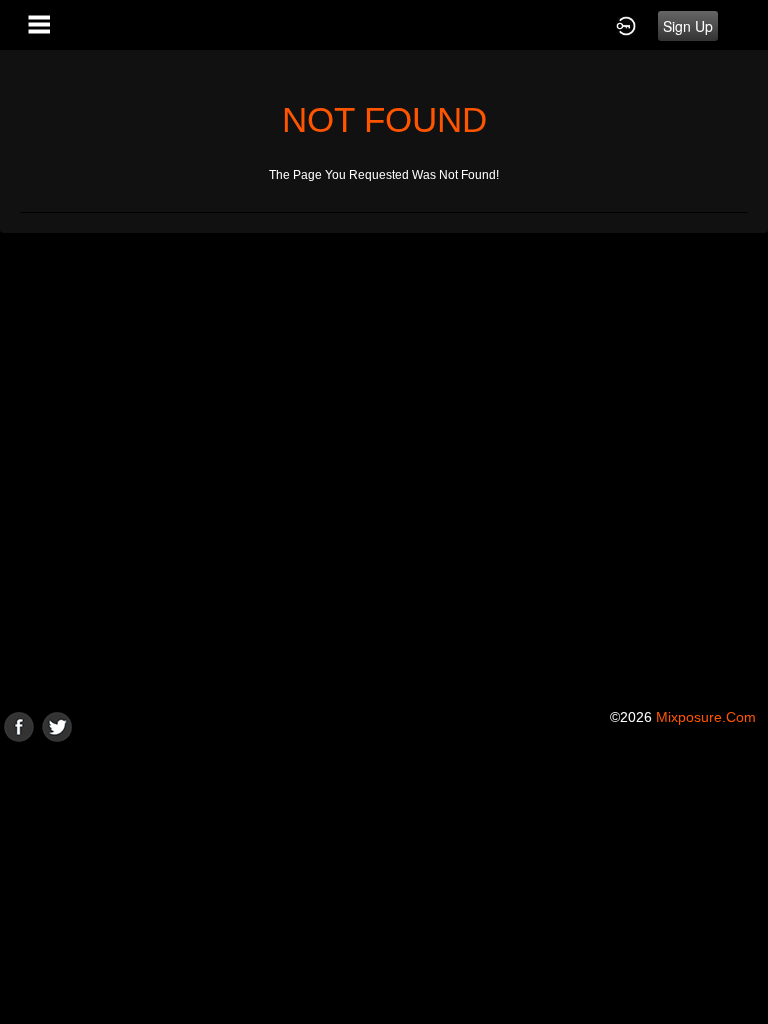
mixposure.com (706, 717)
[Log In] (626, 25)
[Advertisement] (384, 882)
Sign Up (688, 26)
